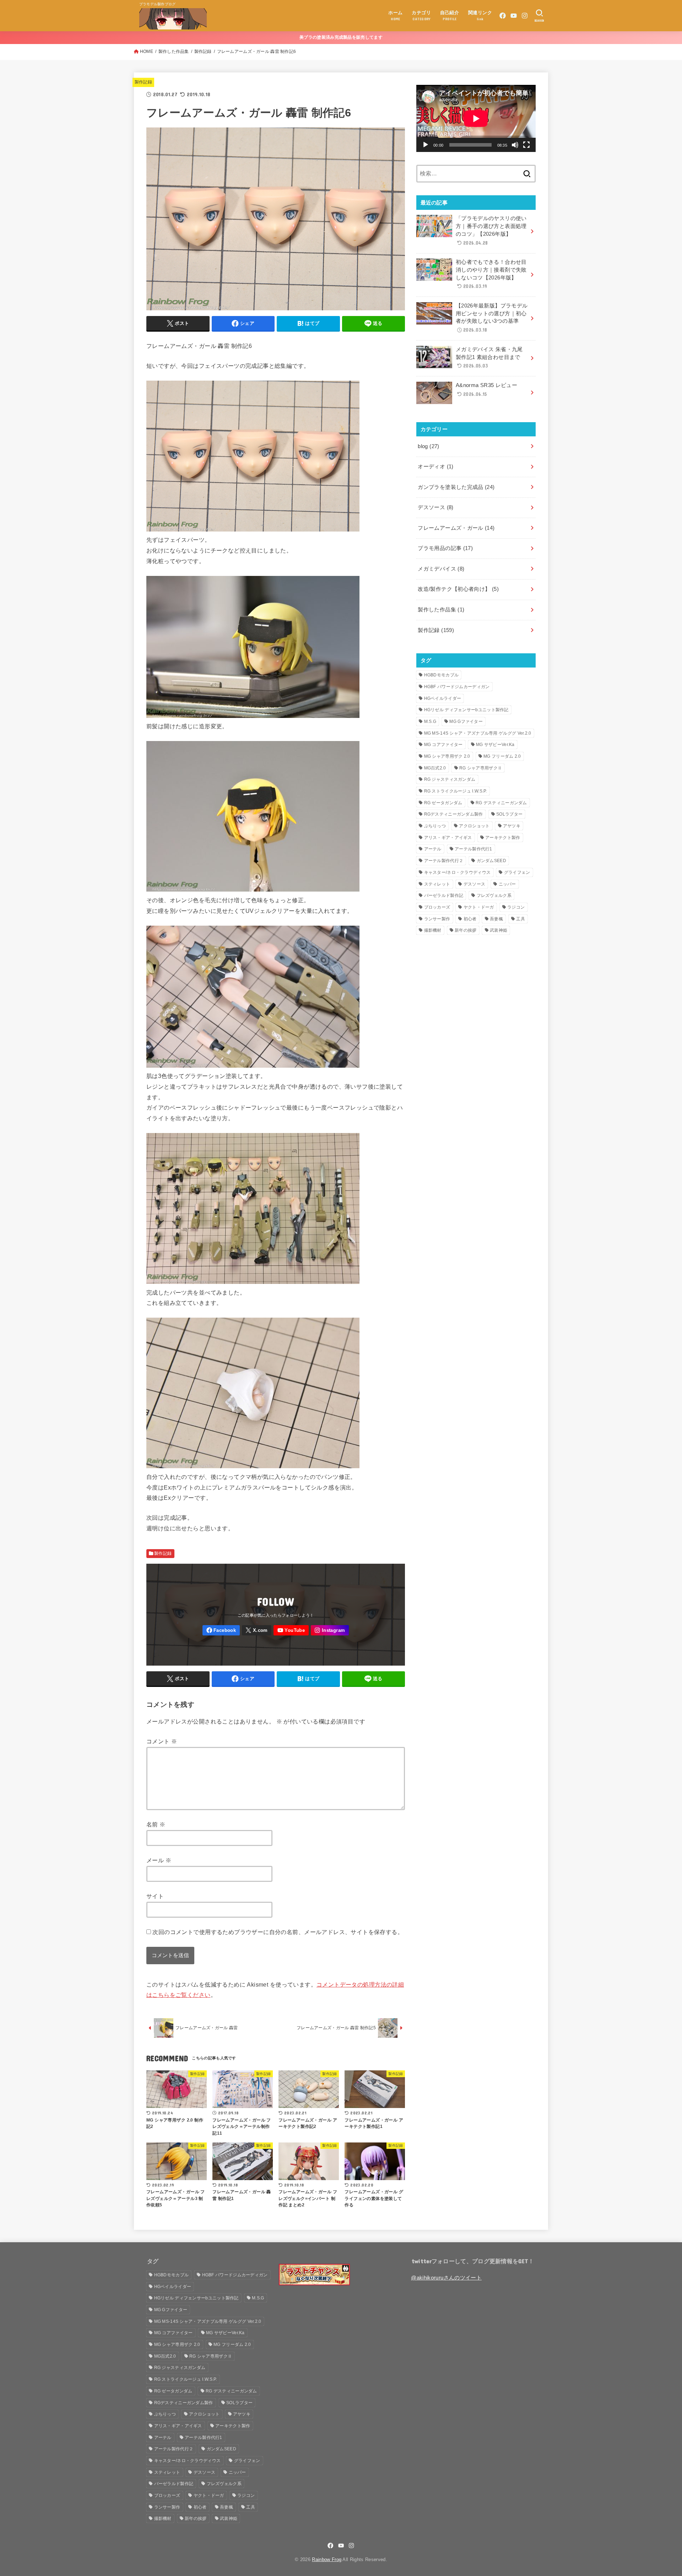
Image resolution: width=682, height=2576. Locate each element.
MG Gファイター (466, 721)
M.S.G (430, 721)
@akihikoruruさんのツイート (446, 2278)
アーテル (433, 849)
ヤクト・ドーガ (479, 907)
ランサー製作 (437, 919)
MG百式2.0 (435, 768)
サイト (155, 1896)
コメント (162, 1741)
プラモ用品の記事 (445, 548)
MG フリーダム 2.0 (502, 756)
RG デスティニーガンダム (501, 803)
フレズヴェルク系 (494, 895)
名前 (156, 1824)
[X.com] (257, 1630)
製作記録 (203, 51)
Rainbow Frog (327, 2559)
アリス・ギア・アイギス (448, 838)
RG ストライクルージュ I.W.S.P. (456, 791)
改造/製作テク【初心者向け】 (458, 589)
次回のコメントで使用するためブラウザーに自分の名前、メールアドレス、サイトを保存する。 (278, 1932)
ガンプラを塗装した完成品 (456, 487)
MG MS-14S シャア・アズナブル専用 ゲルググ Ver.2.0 (478, 733)
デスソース (435, 507)
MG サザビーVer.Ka (495, 745)
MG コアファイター (443, 745)
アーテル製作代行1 (473, 849)
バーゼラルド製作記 (444, 895)
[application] (476, 118)
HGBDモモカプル (442, 675)
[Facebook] (503, 16)
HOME (147, 51)
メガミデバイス (441, 569)
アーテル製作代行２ (444, 861)
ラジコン (516, 907)
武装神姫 (499, 930)
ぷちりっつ (435, 826)
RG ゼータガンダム (443, 803)
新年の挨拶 (466, 930)
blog (428, 446)
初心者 (470, 919)
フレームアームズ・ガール (456, 528)
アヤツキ (512, 826)
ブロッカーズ (437, 907)
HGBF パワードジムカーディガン (457, 687)
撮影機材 (433, 930)
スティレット (437, 884)
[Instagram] (525, 16)
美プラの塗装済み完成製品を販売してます (341, 37)
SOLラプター (509, 814)
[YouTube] (514, 16)
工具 (521, 919)
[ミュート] (515, 145)
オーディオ (435, 467)
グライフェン (517, 872)
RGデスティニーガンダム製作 (454, 814)
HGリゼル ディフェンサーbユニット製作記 (466, 710)
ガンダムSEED (491, 861)
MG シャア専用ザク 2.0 (447, 756)
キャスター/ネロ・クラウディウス (458, 872)
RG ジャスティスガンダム (450, 779)
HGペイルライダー (443, 698)
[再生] (426, 145)
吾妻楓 (496, 919)
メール (159, 1860)
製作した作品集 (174, 51)
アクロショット (474, 826)
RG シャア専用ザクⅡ (481, 768)
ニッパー (507, 884)
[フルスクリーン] (526, 145)
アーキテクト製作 (503, 838)
